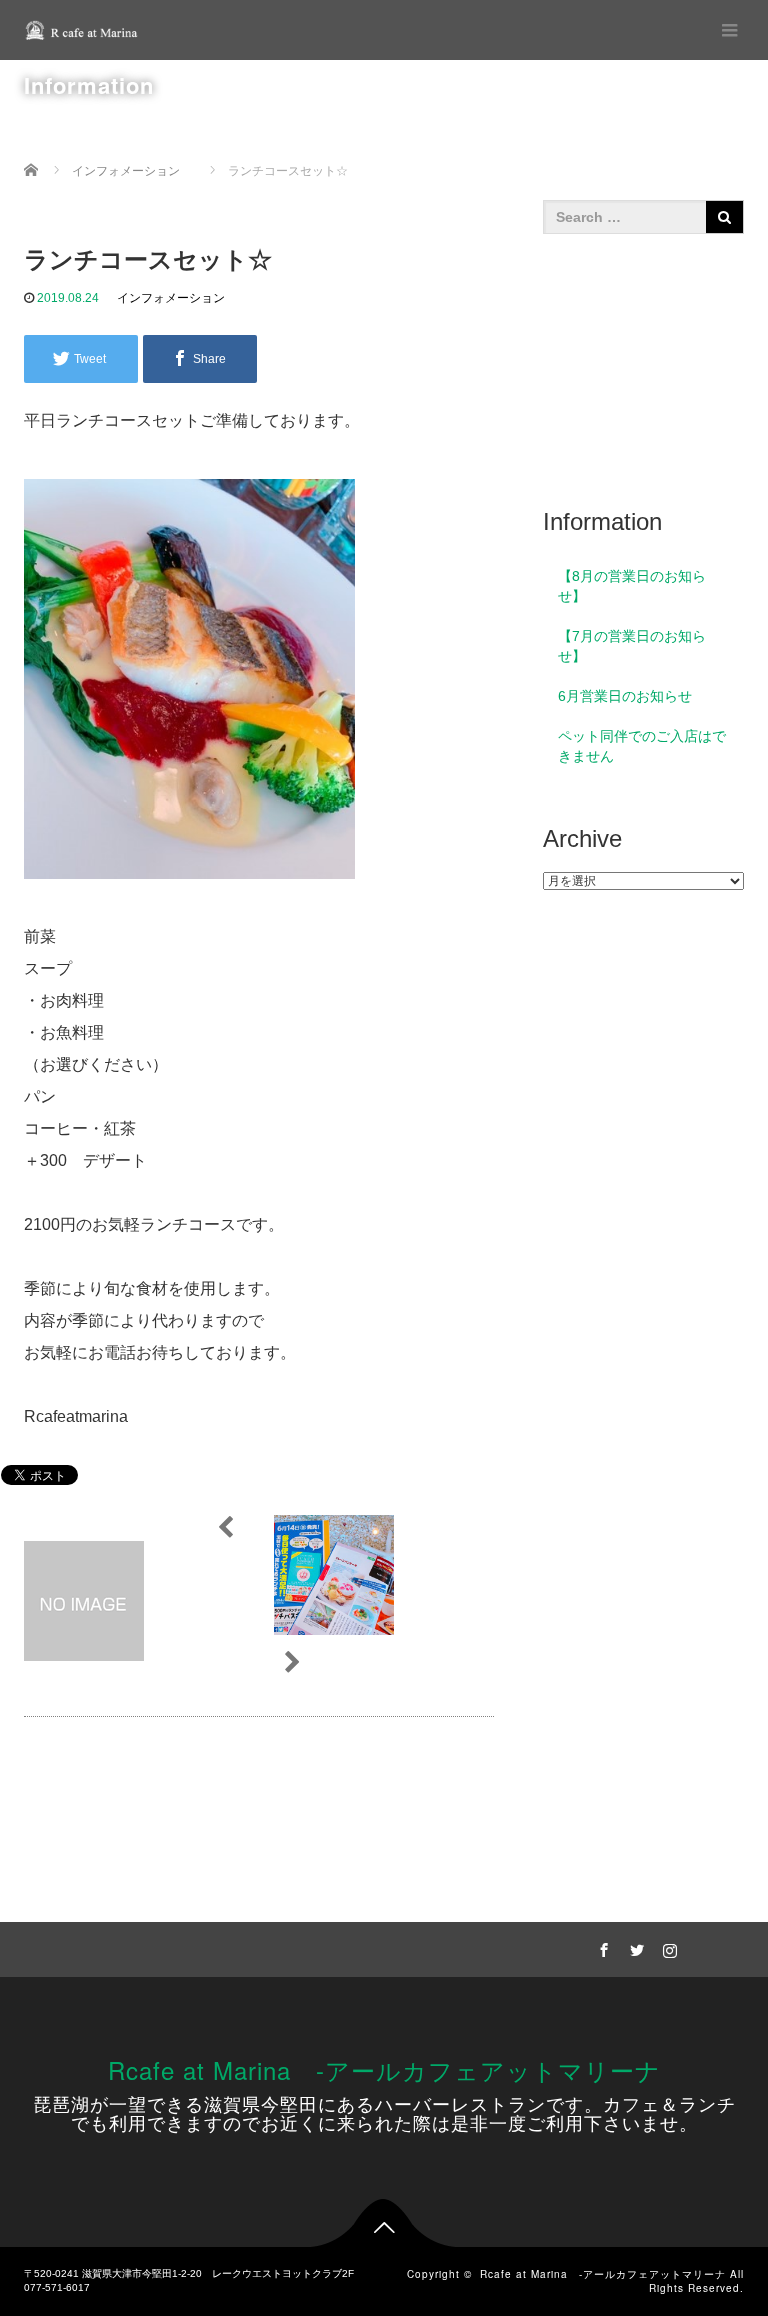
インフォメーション (171, 298)
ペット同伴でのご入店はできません (642, 746)
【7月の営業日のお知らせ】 (632, 646)
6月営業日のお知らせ (625, 696)
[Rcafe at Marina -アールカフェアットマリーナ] (84, 30)
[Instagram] (667, 1947)
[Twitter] (634, 1947)
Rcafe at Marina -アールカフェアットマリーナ (384, 2069)
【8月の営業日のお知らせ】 (632, 586)
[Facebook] (601, 1947)
